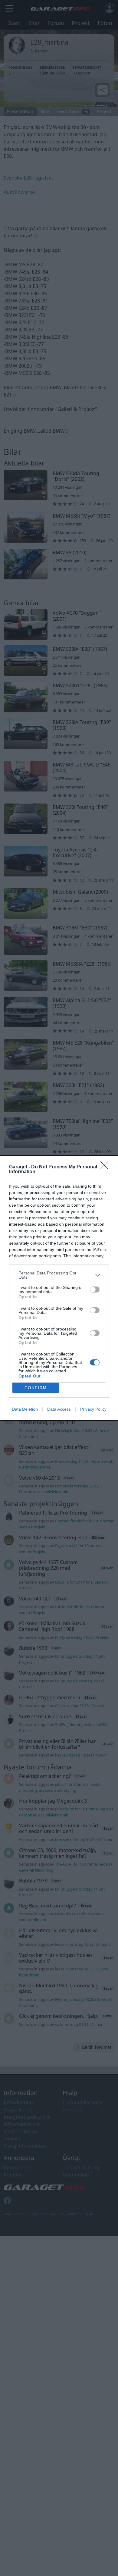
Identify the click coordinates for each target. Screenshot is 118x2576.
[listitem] (59, 1275)
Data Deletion (25, 1409)
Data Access (59, 1409)
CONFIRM (36, 1388)
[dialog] (59, 1288)
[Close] (106, 1167)
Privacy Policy (93, 1409)
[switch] (95, 1290)
